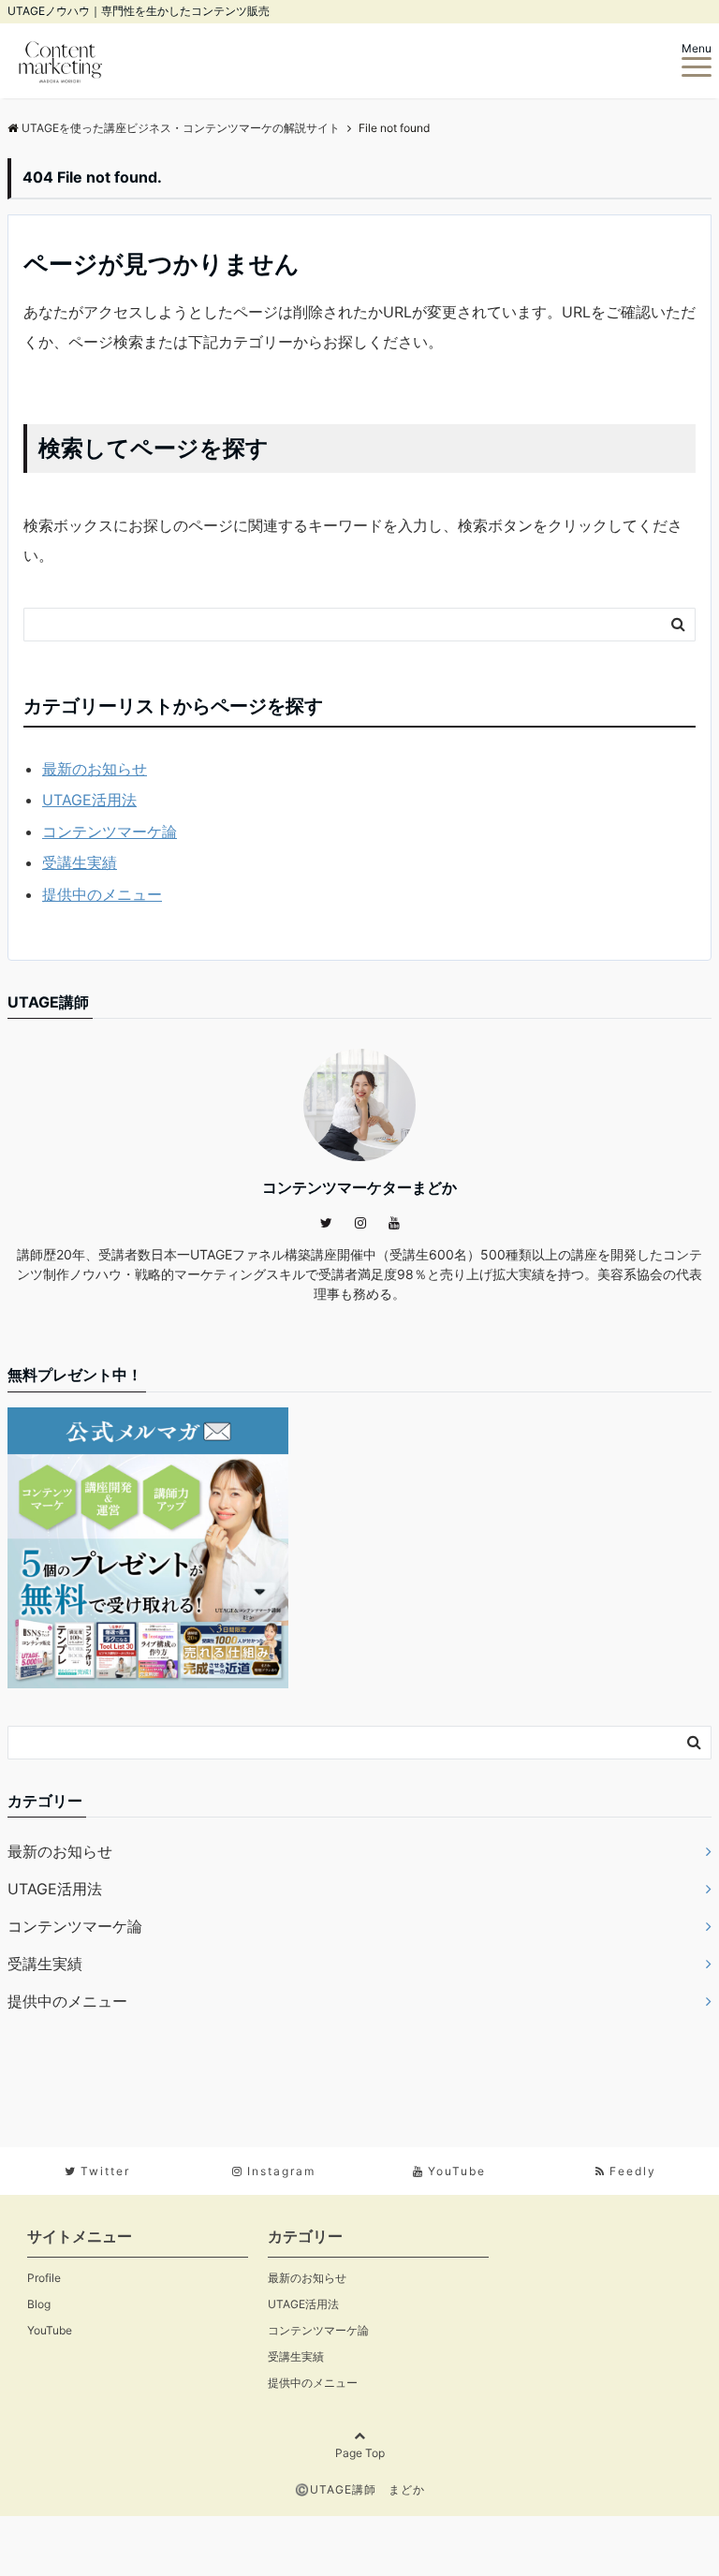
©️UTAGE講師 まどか (360, 2489)
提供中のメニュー (102, 894)
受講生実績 (80, 862)
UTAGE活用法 (89, 800)
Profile (44, 2278)
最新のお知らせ (95, 769)
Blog (39, 2304)
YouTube (50, 2330)
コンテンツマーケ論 (110, 832)
